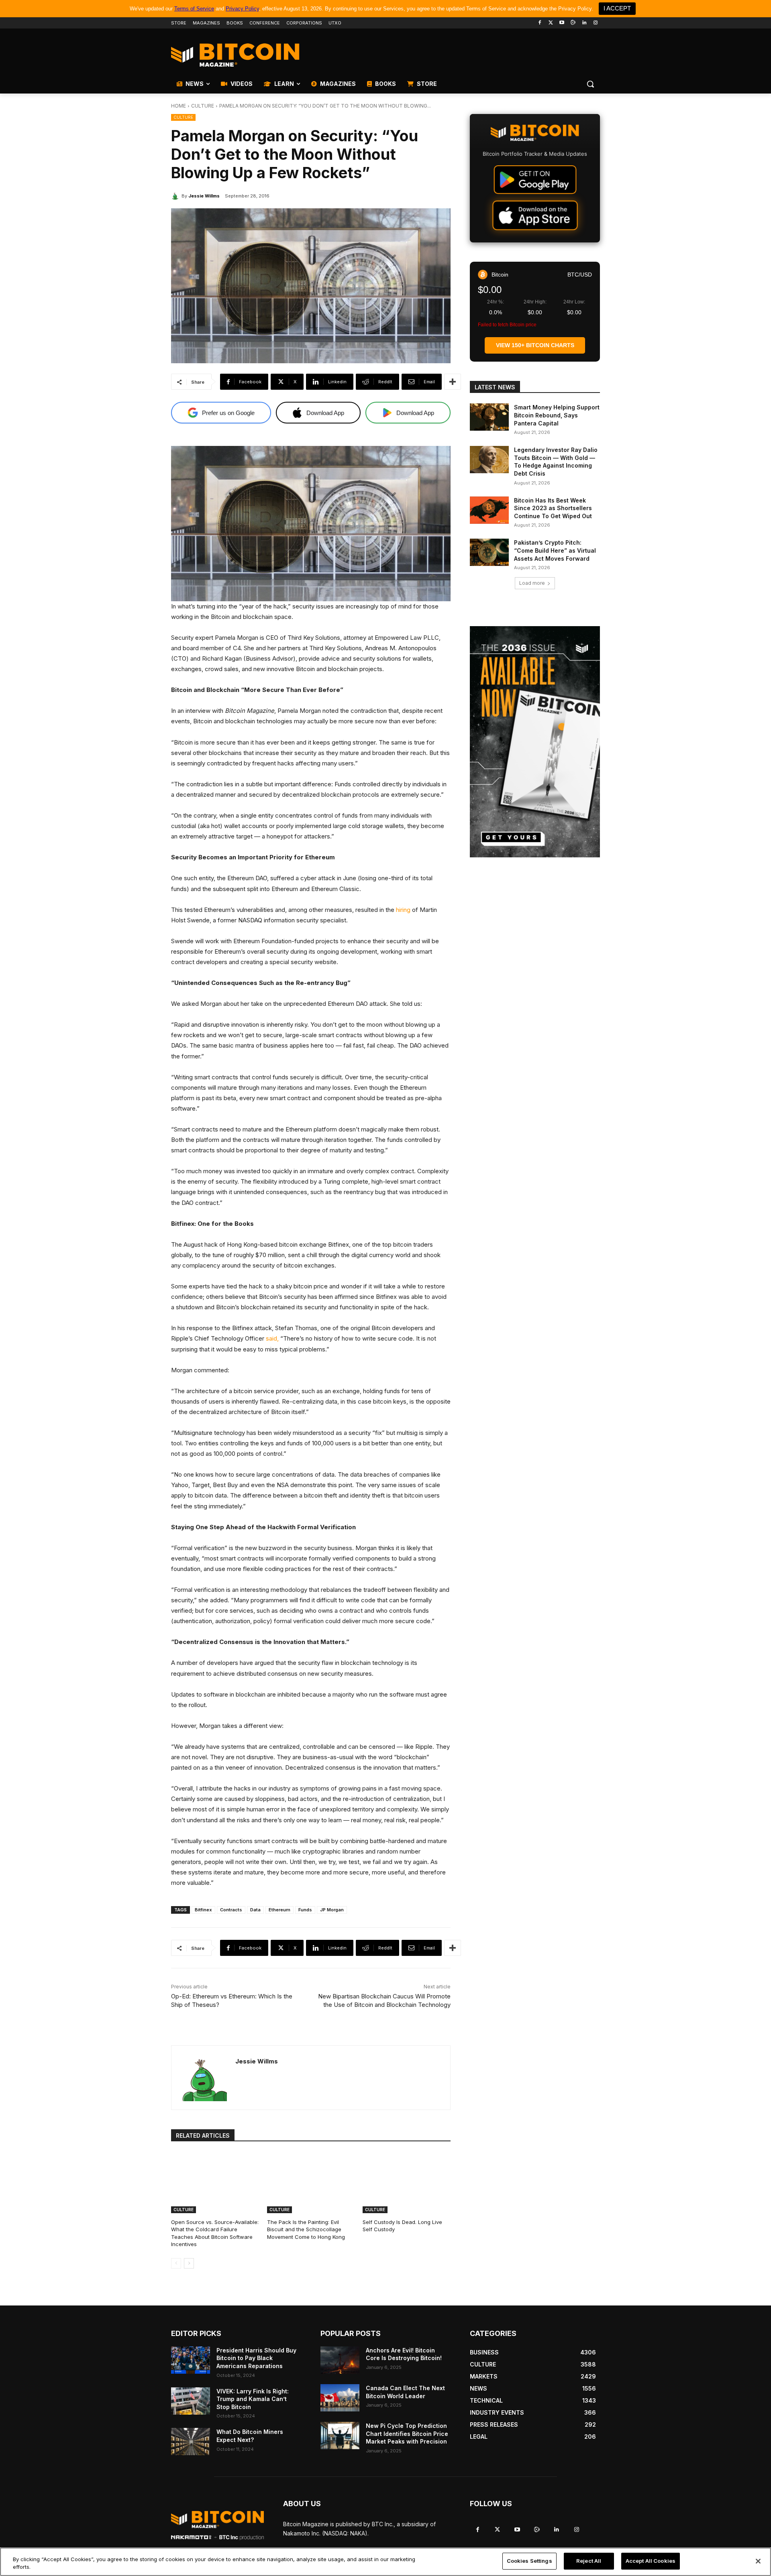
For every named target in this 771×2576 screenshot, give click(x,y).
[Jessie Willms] (176, 196)
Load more (532, 583)
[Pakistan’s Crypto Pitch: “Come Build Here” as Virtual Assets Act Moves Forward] (489, 552)
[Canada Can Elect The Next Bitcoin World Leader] (340, 2398)
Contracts (231, 1910)
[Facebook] (539, 23)
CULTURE (203, 106)
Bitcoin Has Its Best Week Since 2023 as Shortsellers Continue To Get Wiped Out (553, 508)
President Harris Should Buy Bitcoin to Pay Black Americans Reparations (256, 2358)
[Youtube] (562, 23)
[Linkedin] (584, 23)
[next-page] (189, 2263)
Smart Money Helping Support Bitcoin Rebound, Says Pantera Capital (557, 415)
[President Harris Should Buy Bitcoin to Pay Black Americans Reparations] (191, 2360)
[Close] (758, 2561)
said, (272, 1338)
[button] (590, 84)
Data (255, 1910)
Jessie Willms (204, 196)
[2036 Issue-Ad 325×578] (535, 742)
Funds (305, 1910)
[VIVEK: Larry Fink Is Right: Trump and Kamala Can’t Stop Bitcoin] (191, 2401)
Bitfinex (203, 1910)
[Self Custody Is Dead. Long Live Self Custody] (407, 2182)
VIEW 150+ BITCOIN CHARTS (535, 345)
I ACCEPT (617, 8)
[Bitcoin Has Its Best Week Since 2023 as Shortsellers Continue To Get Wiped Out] (489, 510)
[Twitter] (551, 23)
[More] (453, 382)
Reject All (589, 2561)
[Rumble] (573, 23)
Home (178, 106)
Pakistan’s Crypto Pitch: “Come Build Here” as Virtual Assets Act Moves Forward (555, 550)
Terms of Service (194, 9)
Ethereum (279, 1910)
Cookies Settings (529, 2561)
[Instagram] (595, 23)
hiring (403, 910)
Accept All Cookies (651, 2561)
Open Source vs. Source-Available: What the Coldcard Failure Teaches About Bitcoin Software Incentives (215, 2233)
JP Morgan (332, 1910)
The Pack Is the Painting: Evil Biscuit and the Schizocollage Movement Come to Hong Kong (306, 2229)
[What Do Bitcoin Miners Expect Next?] (191, 2442)
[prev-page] (176, 2263)
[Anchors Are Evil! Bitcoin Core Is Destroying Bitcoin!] (340, 2360)
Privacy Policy (242, 9)
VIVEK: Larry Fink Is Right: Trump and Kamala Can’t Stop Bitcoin (253, 2399)
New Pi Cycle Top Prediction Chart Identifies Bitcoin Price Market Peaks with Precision (407, 2434)
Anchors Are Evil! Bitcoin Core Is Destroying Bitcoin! (404, 2354)
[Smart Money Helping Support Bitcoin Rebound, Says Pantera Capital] (489, 417)
